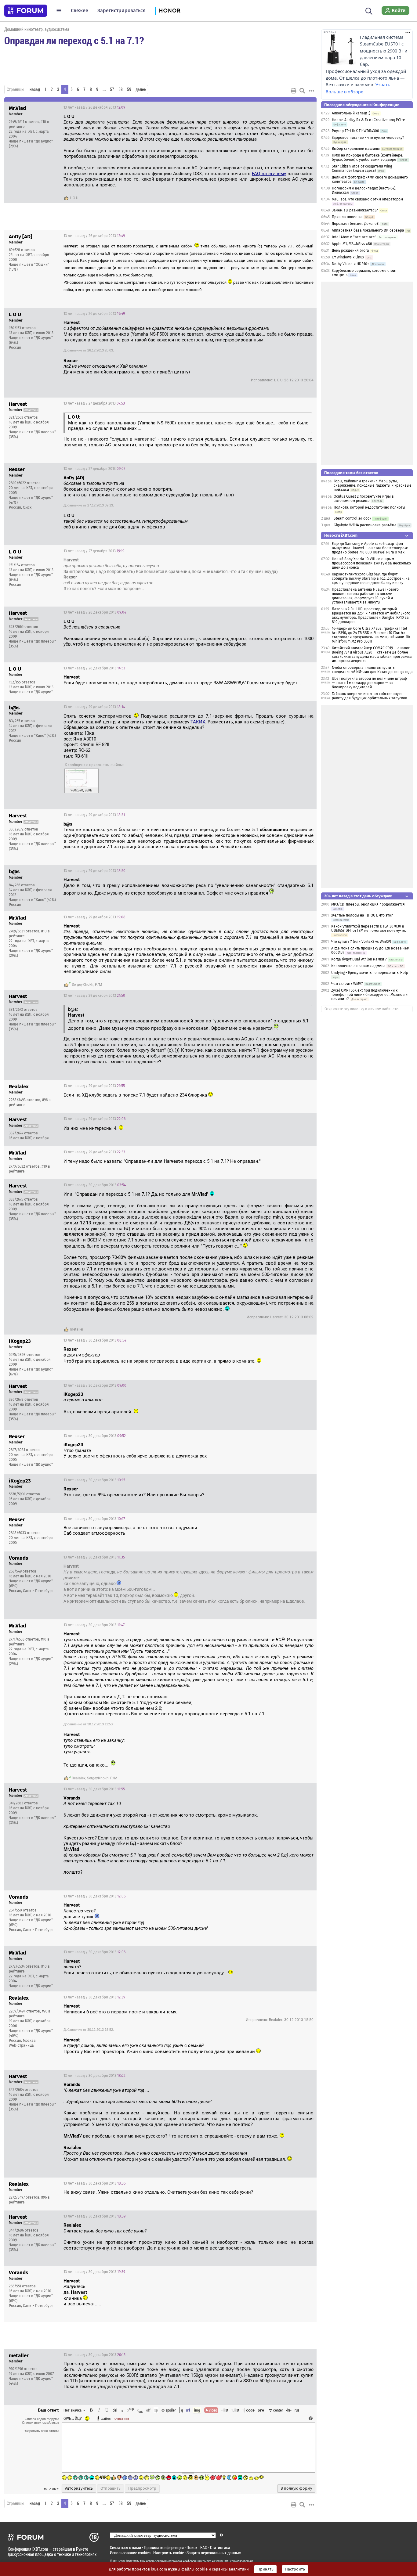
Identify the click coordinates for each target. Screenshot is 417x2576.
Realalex (79, 1778)
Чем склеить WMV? (347, 984)
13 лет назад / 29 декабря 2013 (94, 707)
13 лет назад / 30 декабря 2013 (95, 1185)
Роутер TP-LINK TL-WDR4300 (355, 131)
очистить (122, 2418)
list (235, 2410)
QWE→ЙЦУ (73, 2418)
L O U (74, 198)
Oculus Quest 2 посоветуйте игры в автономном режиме (364, 499)
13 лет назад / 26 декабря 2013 (94, 107)
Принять (265, 2569)
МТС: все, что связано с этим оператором (367, 199)
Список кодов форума (42, 2419)
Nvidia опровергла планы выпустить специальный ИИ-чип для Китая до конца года (372, 670)
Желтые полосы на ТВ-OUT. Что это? (362, 915)
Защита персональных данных (214, 2553)
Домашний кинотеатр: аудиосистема (37, 29)
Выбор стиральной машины (356, 149)
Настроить (295, 2569)
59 (129, 89)
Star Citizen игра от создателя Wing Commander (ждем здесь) (362, 168)
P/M (98, 985)
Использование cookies (130, 2553)
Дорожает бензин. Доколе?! (356, 224)
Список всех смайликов (41, 2423)
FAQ (204, 2547)
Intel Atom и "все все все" (354, 237)
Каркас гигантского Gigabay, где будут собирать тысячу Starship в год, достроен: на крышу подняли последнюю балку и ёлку (371, 578)
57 (112, 89)
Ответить (304, 107)
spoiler (170, 2410)
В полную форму (296, 2488)
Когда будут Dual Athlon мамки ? (359, 959)
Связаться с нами (125, 2547)
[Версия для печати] (294, 91)
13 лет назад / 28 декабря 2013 (95, 612)
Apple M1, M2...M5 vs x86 (352, 244)
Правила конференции (164, 2547)
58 (121, 89)
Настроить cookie (169, 2553)
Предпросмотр (142, 2488)
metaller (77, 1329)
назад (35, 89)
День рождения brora (350, 250)
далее (141, 89)
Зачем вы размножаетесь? (355, 210)
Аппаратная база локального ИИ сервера (368, 230)
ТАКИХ (198, 722)
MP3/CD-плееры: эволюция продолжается (368, 904)
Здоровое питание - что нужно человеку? (368, 138)
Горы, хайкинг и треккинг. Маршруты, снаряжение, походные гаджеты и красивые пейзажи (373, 485)
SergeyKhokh (83, 985)
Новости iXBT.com (341, 535)
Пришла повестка (347, 217)
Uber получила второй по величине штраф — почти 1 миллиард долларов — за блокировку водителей (369, 683)
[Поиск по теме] (302, 91)
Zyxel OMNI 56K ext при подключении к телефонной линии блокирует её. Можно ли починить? (369, 995)
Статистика (220, 2547)
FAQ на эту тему (269, 174)
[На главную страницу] (26, 11)
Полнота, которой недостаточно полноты (369, 507)
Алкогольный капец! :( (351, 113)
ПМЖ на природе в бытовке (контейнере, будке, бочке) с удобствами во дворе (368, 157)
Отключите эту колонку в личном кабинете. (362, 1009)
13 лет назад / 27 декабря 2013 (94, 403)
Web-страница (21, 2045)
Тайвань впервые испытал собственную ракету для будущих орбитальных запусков (370, 696)
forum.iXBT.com (226, 2561)
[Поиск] (369, 10)
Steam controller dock (352, 518)
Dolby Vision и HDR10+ (350, 264)
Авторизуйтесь (79, 2488)
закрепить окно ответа (42, 2431)
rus (297, 2410)
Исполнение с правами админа (358, 966)
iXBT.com (119, 2561)
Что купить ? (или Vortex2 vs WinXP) (361, 942)
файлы (106, 2418)
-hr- (289, 2410)
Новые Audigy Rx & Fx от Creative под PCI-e (368, 120)
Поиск (192, 2547)
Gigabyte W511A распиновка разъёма (365, 525)
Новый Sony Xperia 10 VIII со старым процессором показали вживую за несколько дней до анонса (371, 563)
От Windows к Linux (348, 257)
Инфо (289, 107)
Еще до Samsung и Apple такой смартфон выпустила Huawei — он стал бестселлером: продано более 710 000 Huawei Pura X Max (370, 548)
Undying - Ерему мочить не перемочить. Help (370, 973)
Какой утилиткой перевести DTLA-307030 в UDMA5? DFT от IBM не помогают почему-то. (369, 928)
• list (225, 2410)
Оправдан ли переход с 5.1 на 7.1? (74, 40)
